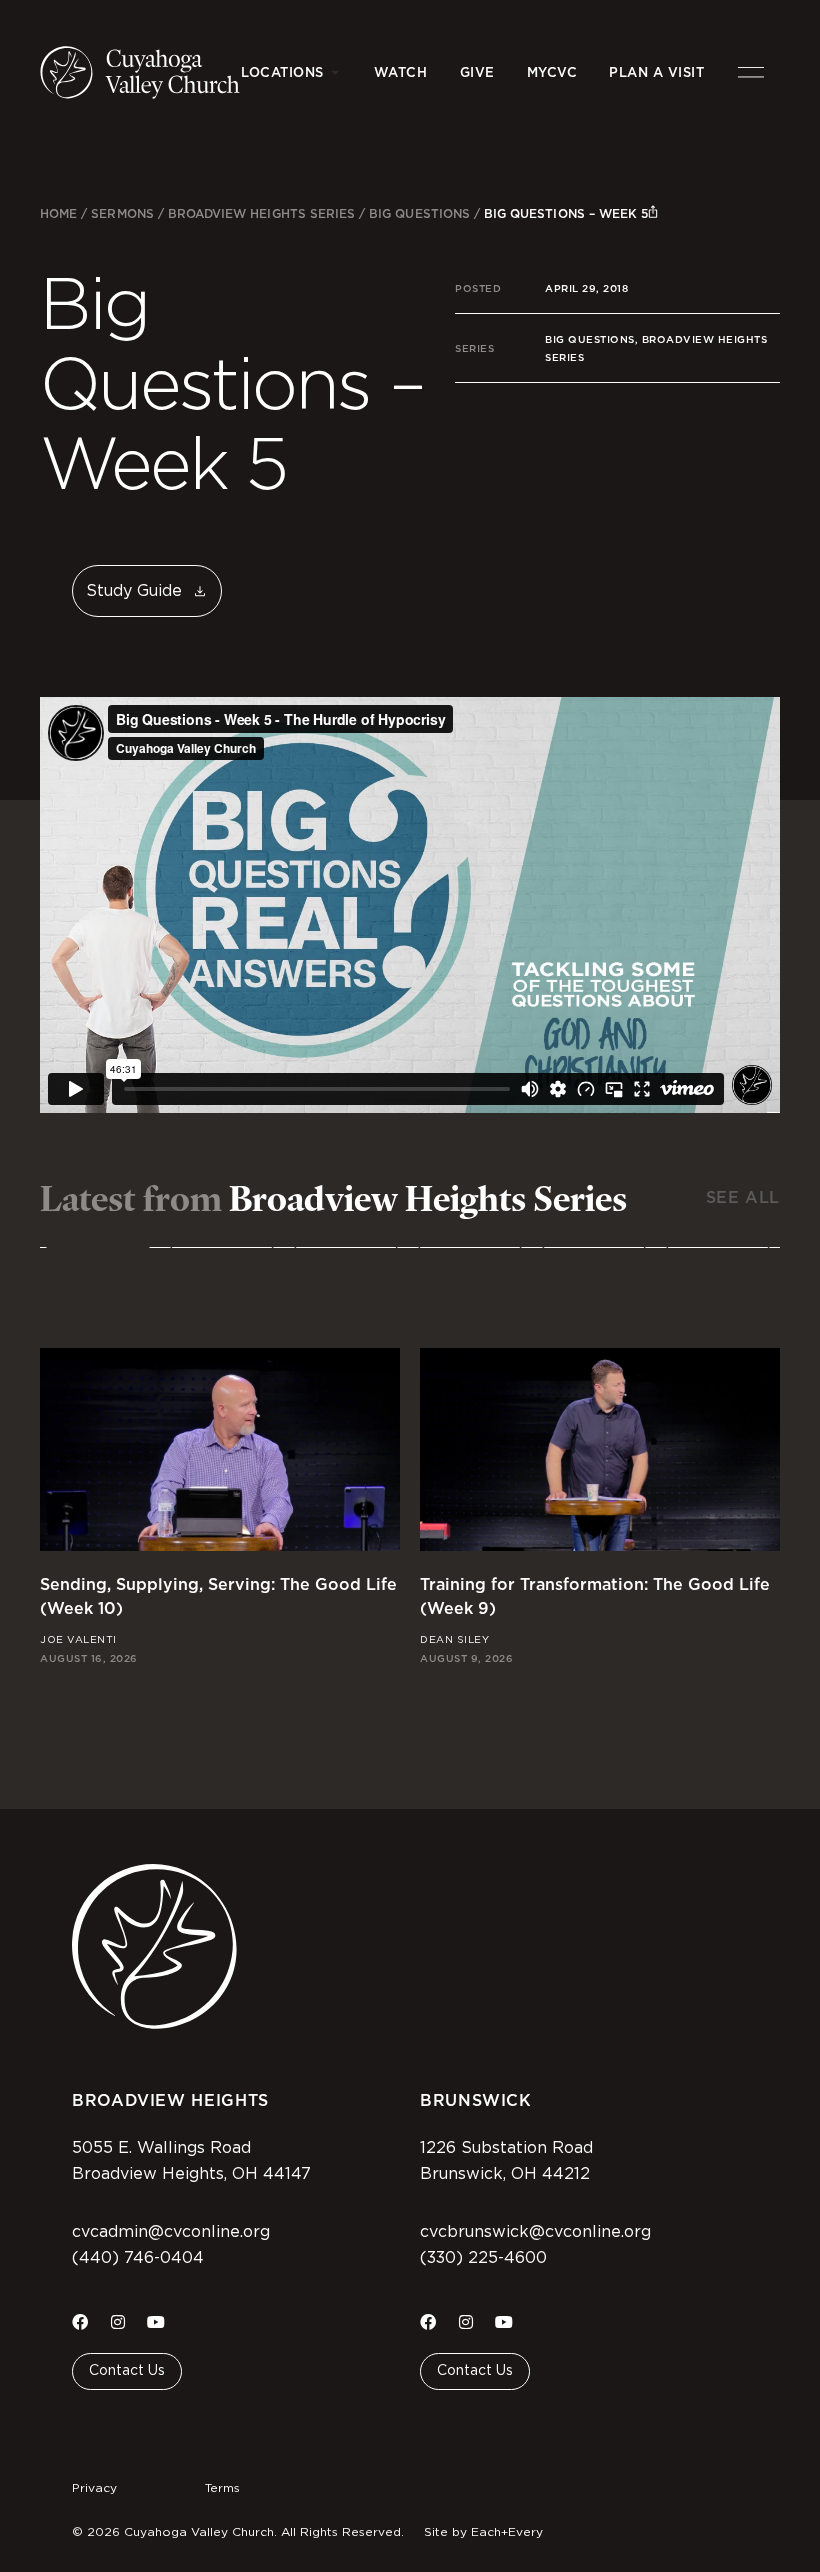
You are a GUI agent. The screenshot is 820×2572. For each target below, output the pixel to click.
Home (58, 213)
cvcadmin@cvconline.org (171, 2232)
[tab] (98, 1259)
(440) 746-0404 (138, 2258)
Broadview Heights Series (261, 213)
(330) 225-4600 (483, 2258)
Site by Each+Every (483, 2532)
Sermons (122, 213)
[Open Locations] (335, 73)
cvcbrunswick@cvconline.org (535, 2232)
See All (743, 1197)
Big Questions (419, 213)
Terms (222, 2488)
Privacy (94, 2488)
